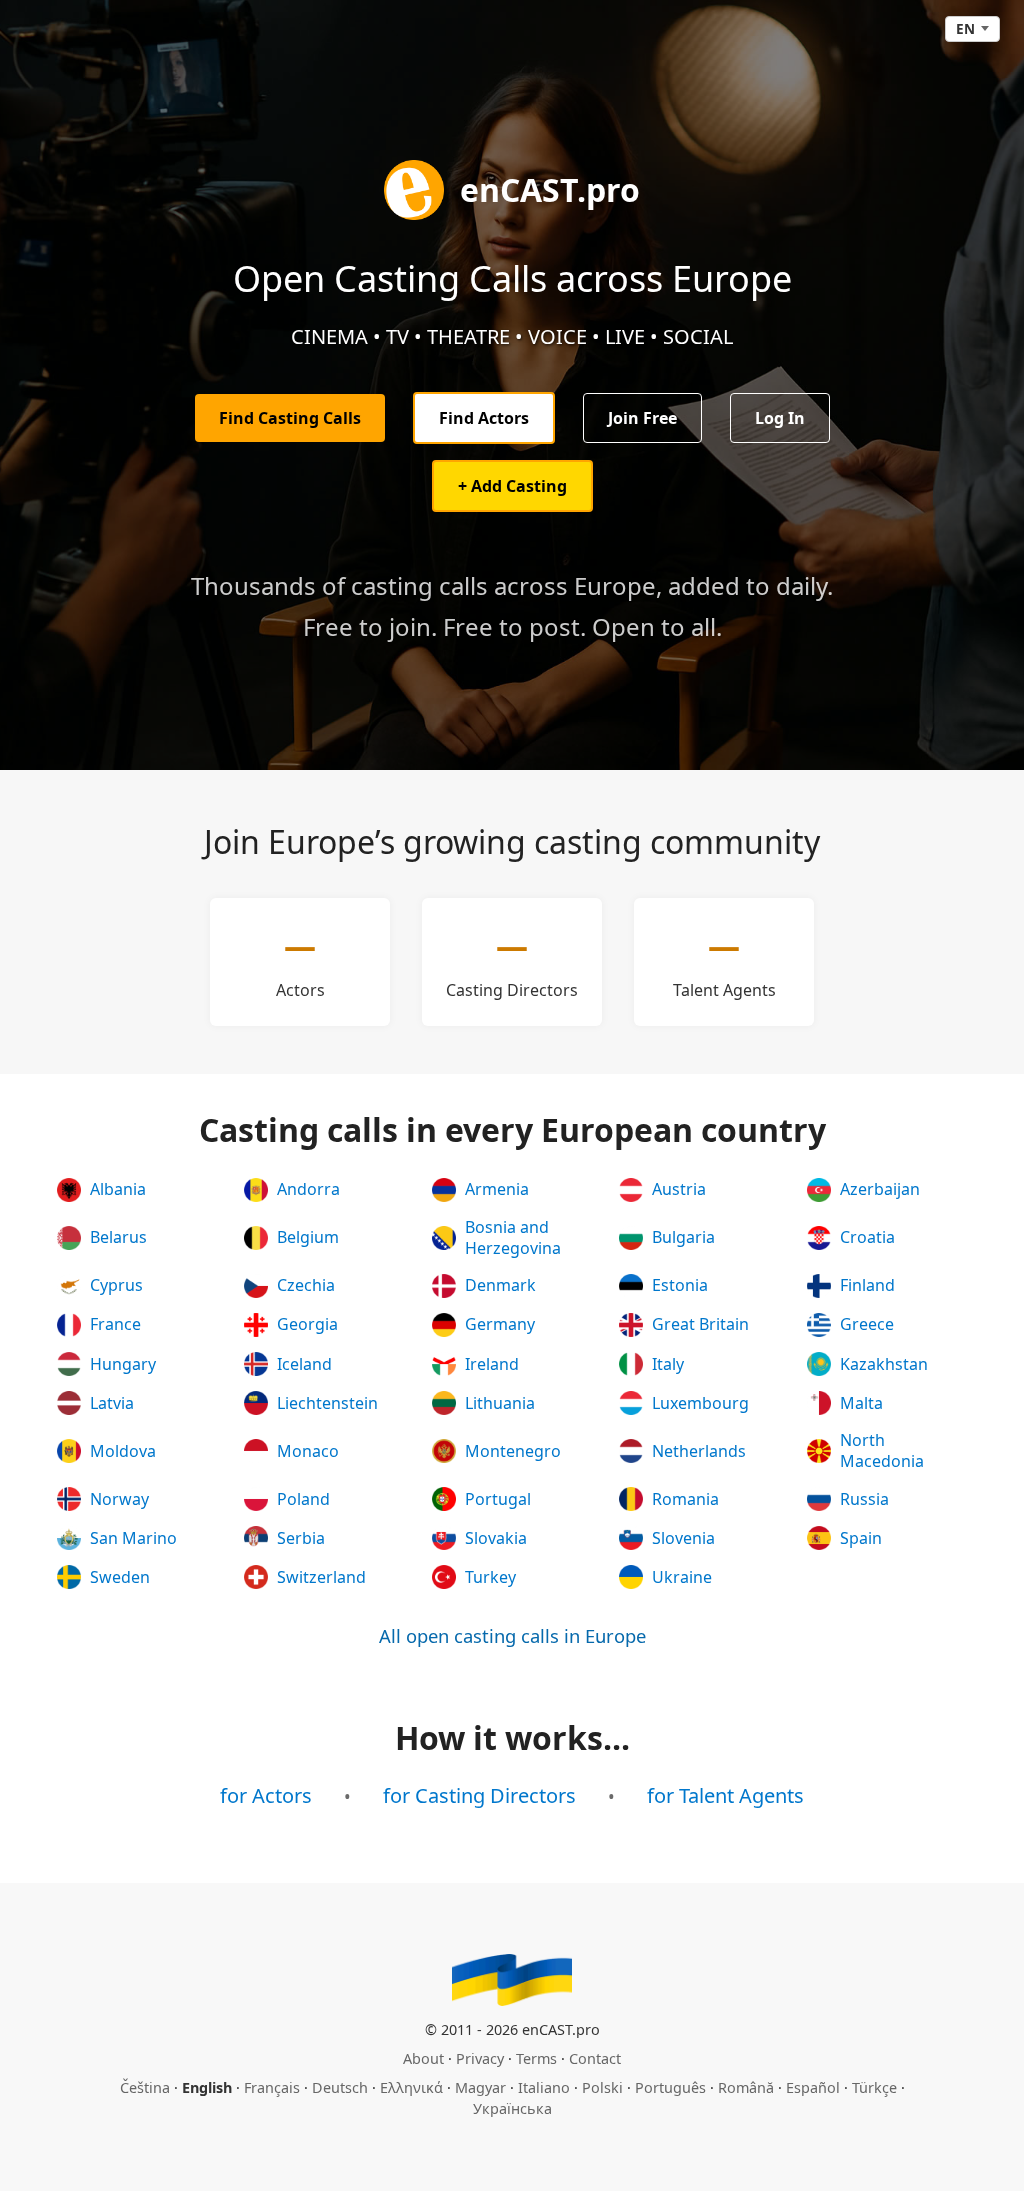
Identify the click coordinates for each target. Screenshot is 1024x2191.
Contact (595, 2058)
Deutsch (340, 2087)
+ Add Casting (512, 486)
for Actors (266, 1795)
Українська (512, 2108)
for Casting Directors (479, 1795)
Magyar (480, 2087)
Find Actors (484, 418)
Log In (780, 418)
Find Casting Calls (290, 418)
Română (746, 2087)
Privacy (480, 2058)
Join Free (642, 418)
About (423, 2058)
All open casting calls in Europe (512, 1635)
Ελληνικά (411, 2087)
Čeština (145, 2087)
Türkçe (874, 2087)
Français (272, 2087)
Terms (536, 2058)
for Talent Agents (725, 1795)
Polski (602, 2087)
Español (813, 2087)
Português (670, 2087)
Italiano (544, 2087)
